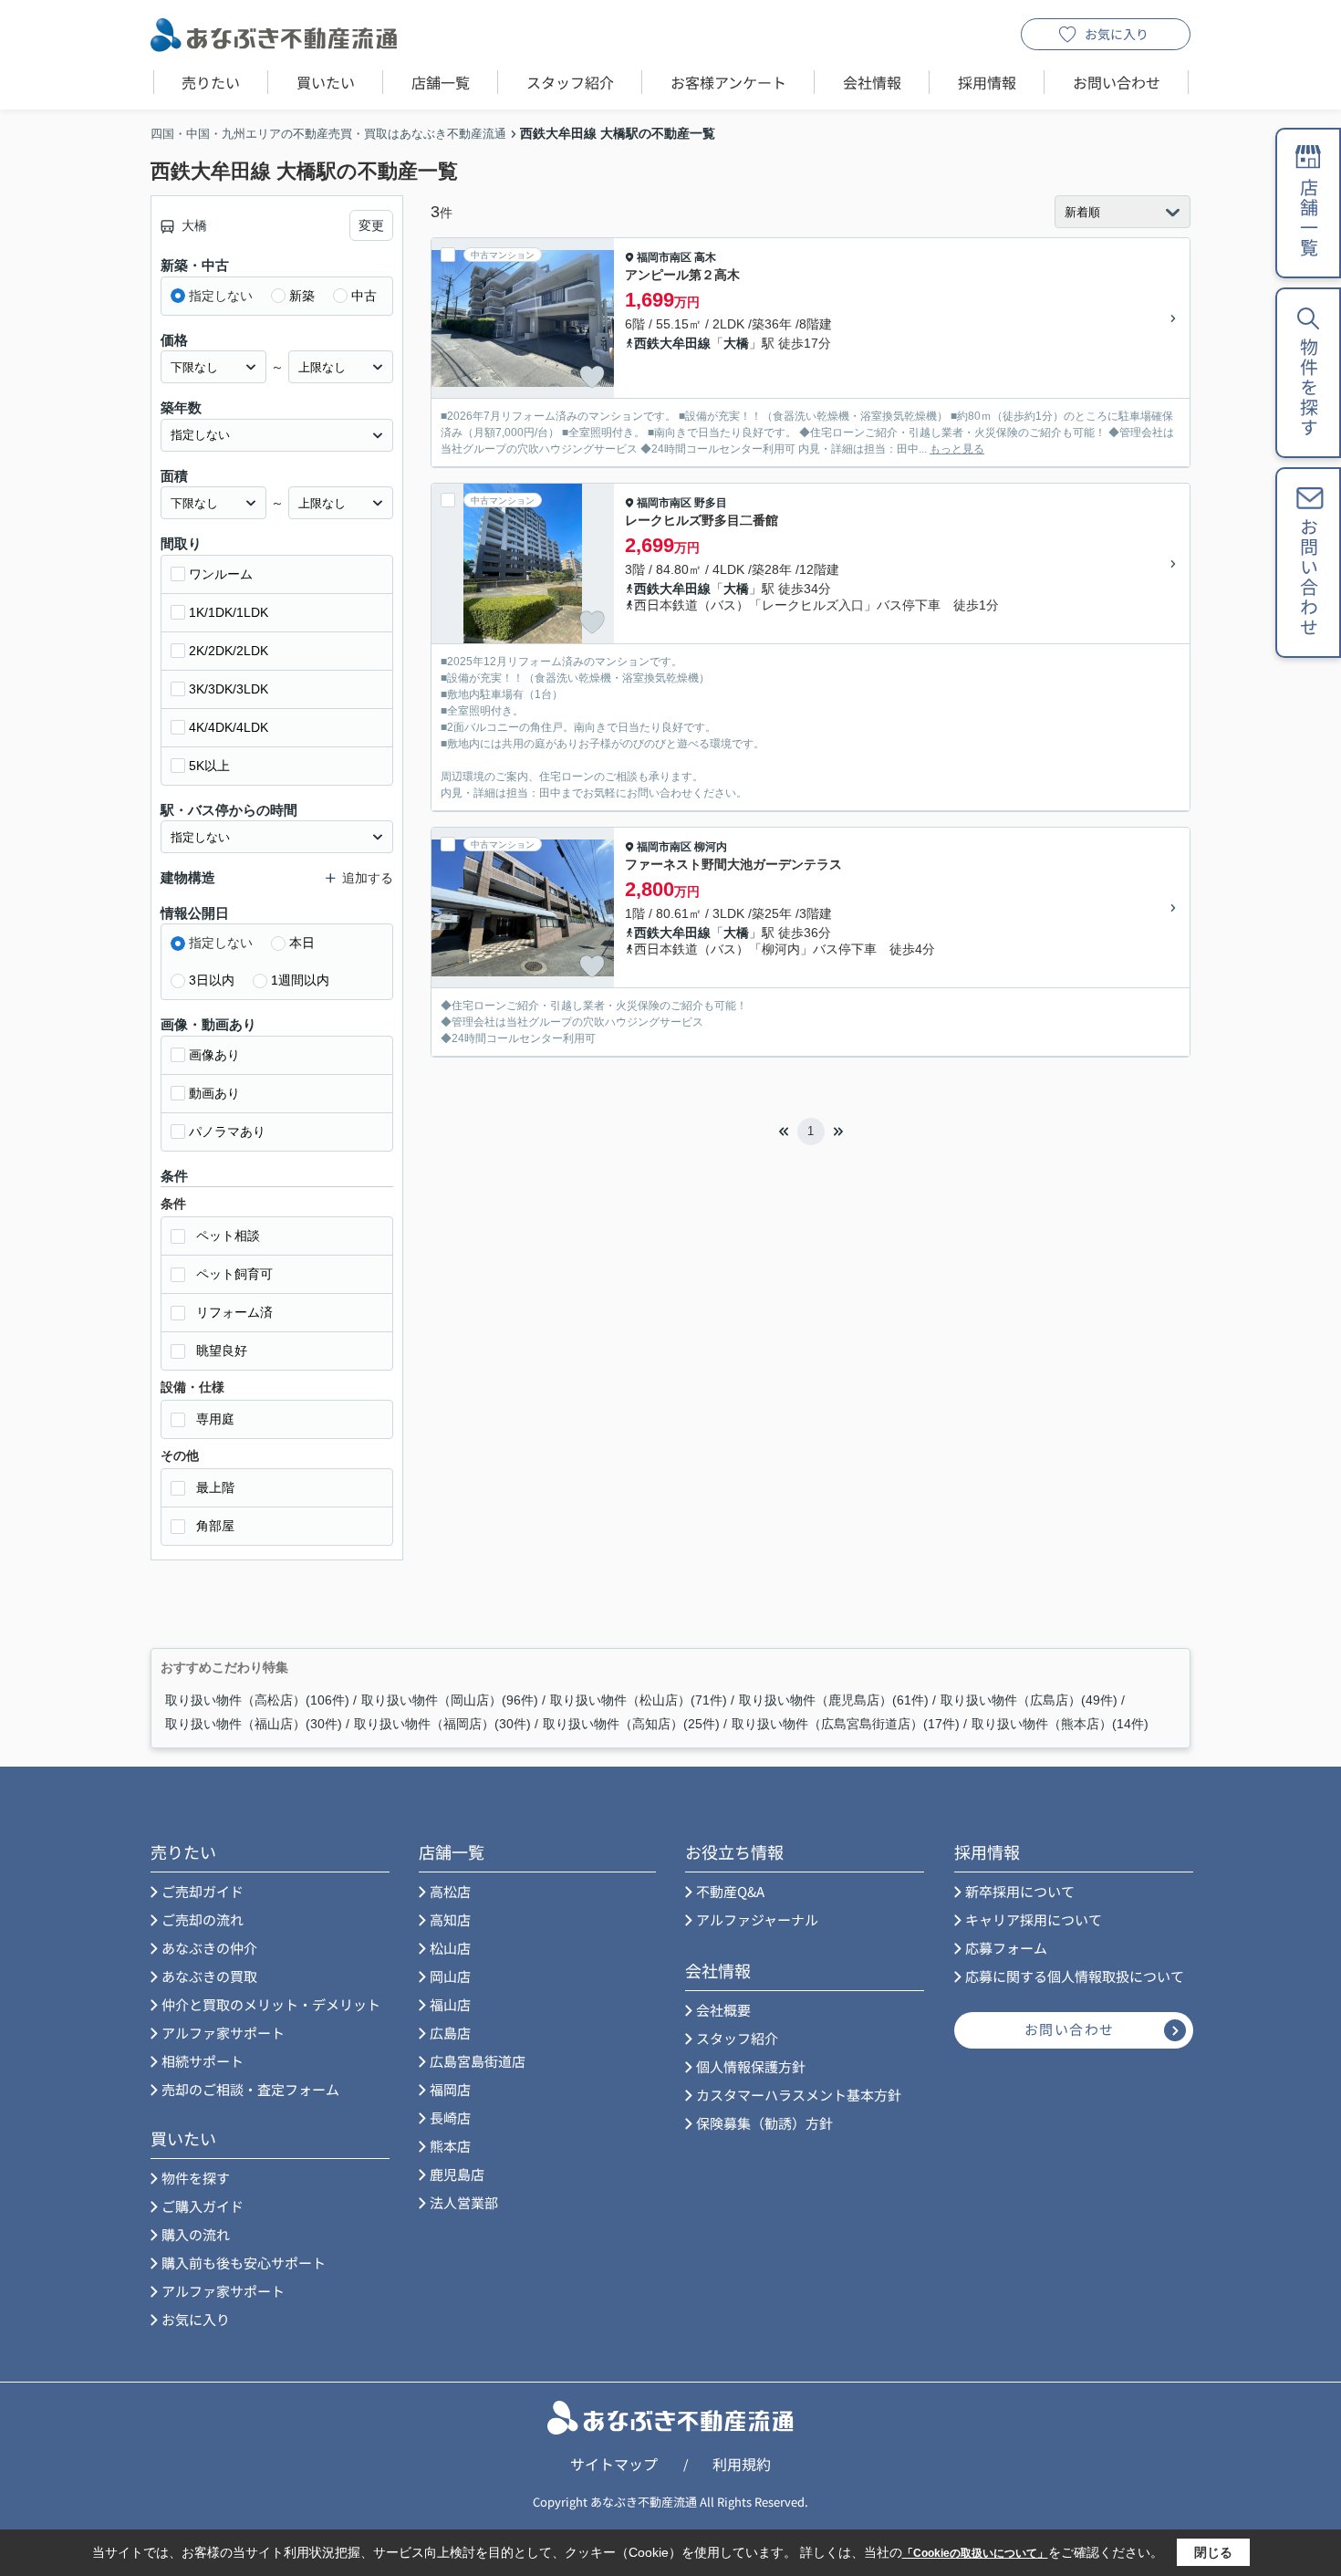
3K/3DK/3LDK (229, 689)
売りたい (211, 82)
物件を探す (196, 2178)
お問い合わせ (1117, 82)
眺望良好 (222, 1351)
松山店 (450, 1948)
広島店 (450, 2033)
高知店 (450, 1919)
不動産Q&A (730, 1891)
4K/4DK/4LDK (229, 727)
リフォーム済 (234, 1312)
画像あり (214, 1055)
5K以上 (209, 766)
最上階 (215, 1487)
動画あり (214, 1093)
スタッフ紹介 (570, 82)
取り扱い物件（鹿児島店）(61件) (834, 1700)
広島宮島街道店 (478, 2061)
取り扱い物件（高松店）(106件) (257, 1700)
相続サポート (203, 2061)
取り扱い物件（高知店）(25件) (631, 1724)
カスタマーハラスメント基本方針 (799, 2095)
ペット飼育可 (234, 1274)
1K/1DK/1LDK (229, 612)
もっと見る (957, 449)
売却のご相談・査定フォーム (250, 2089)
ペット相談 (228, 1236)
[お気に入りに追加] (592, 377)
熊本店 (450, 2146)
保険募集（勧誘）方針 (764, 2123)
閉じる (1213, 2552)
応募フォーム (1006, 1948)
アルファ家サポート (223, 2033)
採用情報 (987, 82)
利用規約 (742, 2464)
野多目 (711, 503)
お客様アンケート (728, 82)
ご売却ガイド (203, 1891)
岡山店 (450, 1976)
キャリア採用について (1034, 1919)
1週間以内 (300, 980)
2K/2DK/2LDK (229, 651)
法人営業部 (464, 2202)
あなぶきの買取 (209, 1976)
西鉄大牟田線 (672, 343)
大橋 (736, 343)
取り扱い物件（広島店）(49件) (1029, 1700)
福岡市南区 (664, 257)
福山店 (450, 2004)
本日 (302, 943)
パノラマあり (227, 1132)
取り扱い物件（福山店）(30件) (254, 1724)
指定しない (221, 296)
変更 (371, 225)
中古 (364, 296)
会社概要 (723, 2010)
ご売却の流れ (203, 1919)
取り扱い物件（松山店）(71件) (639, 1700)
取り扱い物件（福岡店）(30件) (442, 1724)
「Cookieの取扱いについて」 (975, 2553)
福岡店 (450, 2089)
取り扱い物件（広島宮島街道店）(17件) (846, 1724)
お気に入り (1117, 34)
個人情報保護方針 (751, 2066)
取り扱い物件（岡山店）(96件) (450, 1700)
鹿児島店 (457, 2174)
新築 (302, 296)
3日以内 (212, 980)
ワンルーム (221, 574)
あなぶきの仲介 (209, 1948)
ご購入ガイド (203, 2206)
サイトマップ (614, 2464)
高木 (705, 257)
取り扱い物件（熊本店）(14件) (1060, 1724)
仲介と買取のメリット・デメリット (271, 2004)
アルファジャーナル (757, 1919)
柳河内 (711, 847)
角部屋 (215, 1526)
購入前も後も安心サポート (244, 2263)
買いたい (326, 82)
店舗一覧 (441, 82)
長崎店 (450, 2117)
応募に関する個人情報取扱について (1075, 1976)
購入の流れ (196, 2234)
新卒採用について (1020, 1891)
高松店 (450, 1891)
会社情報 (872, 82)
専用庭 (215, 1419)
